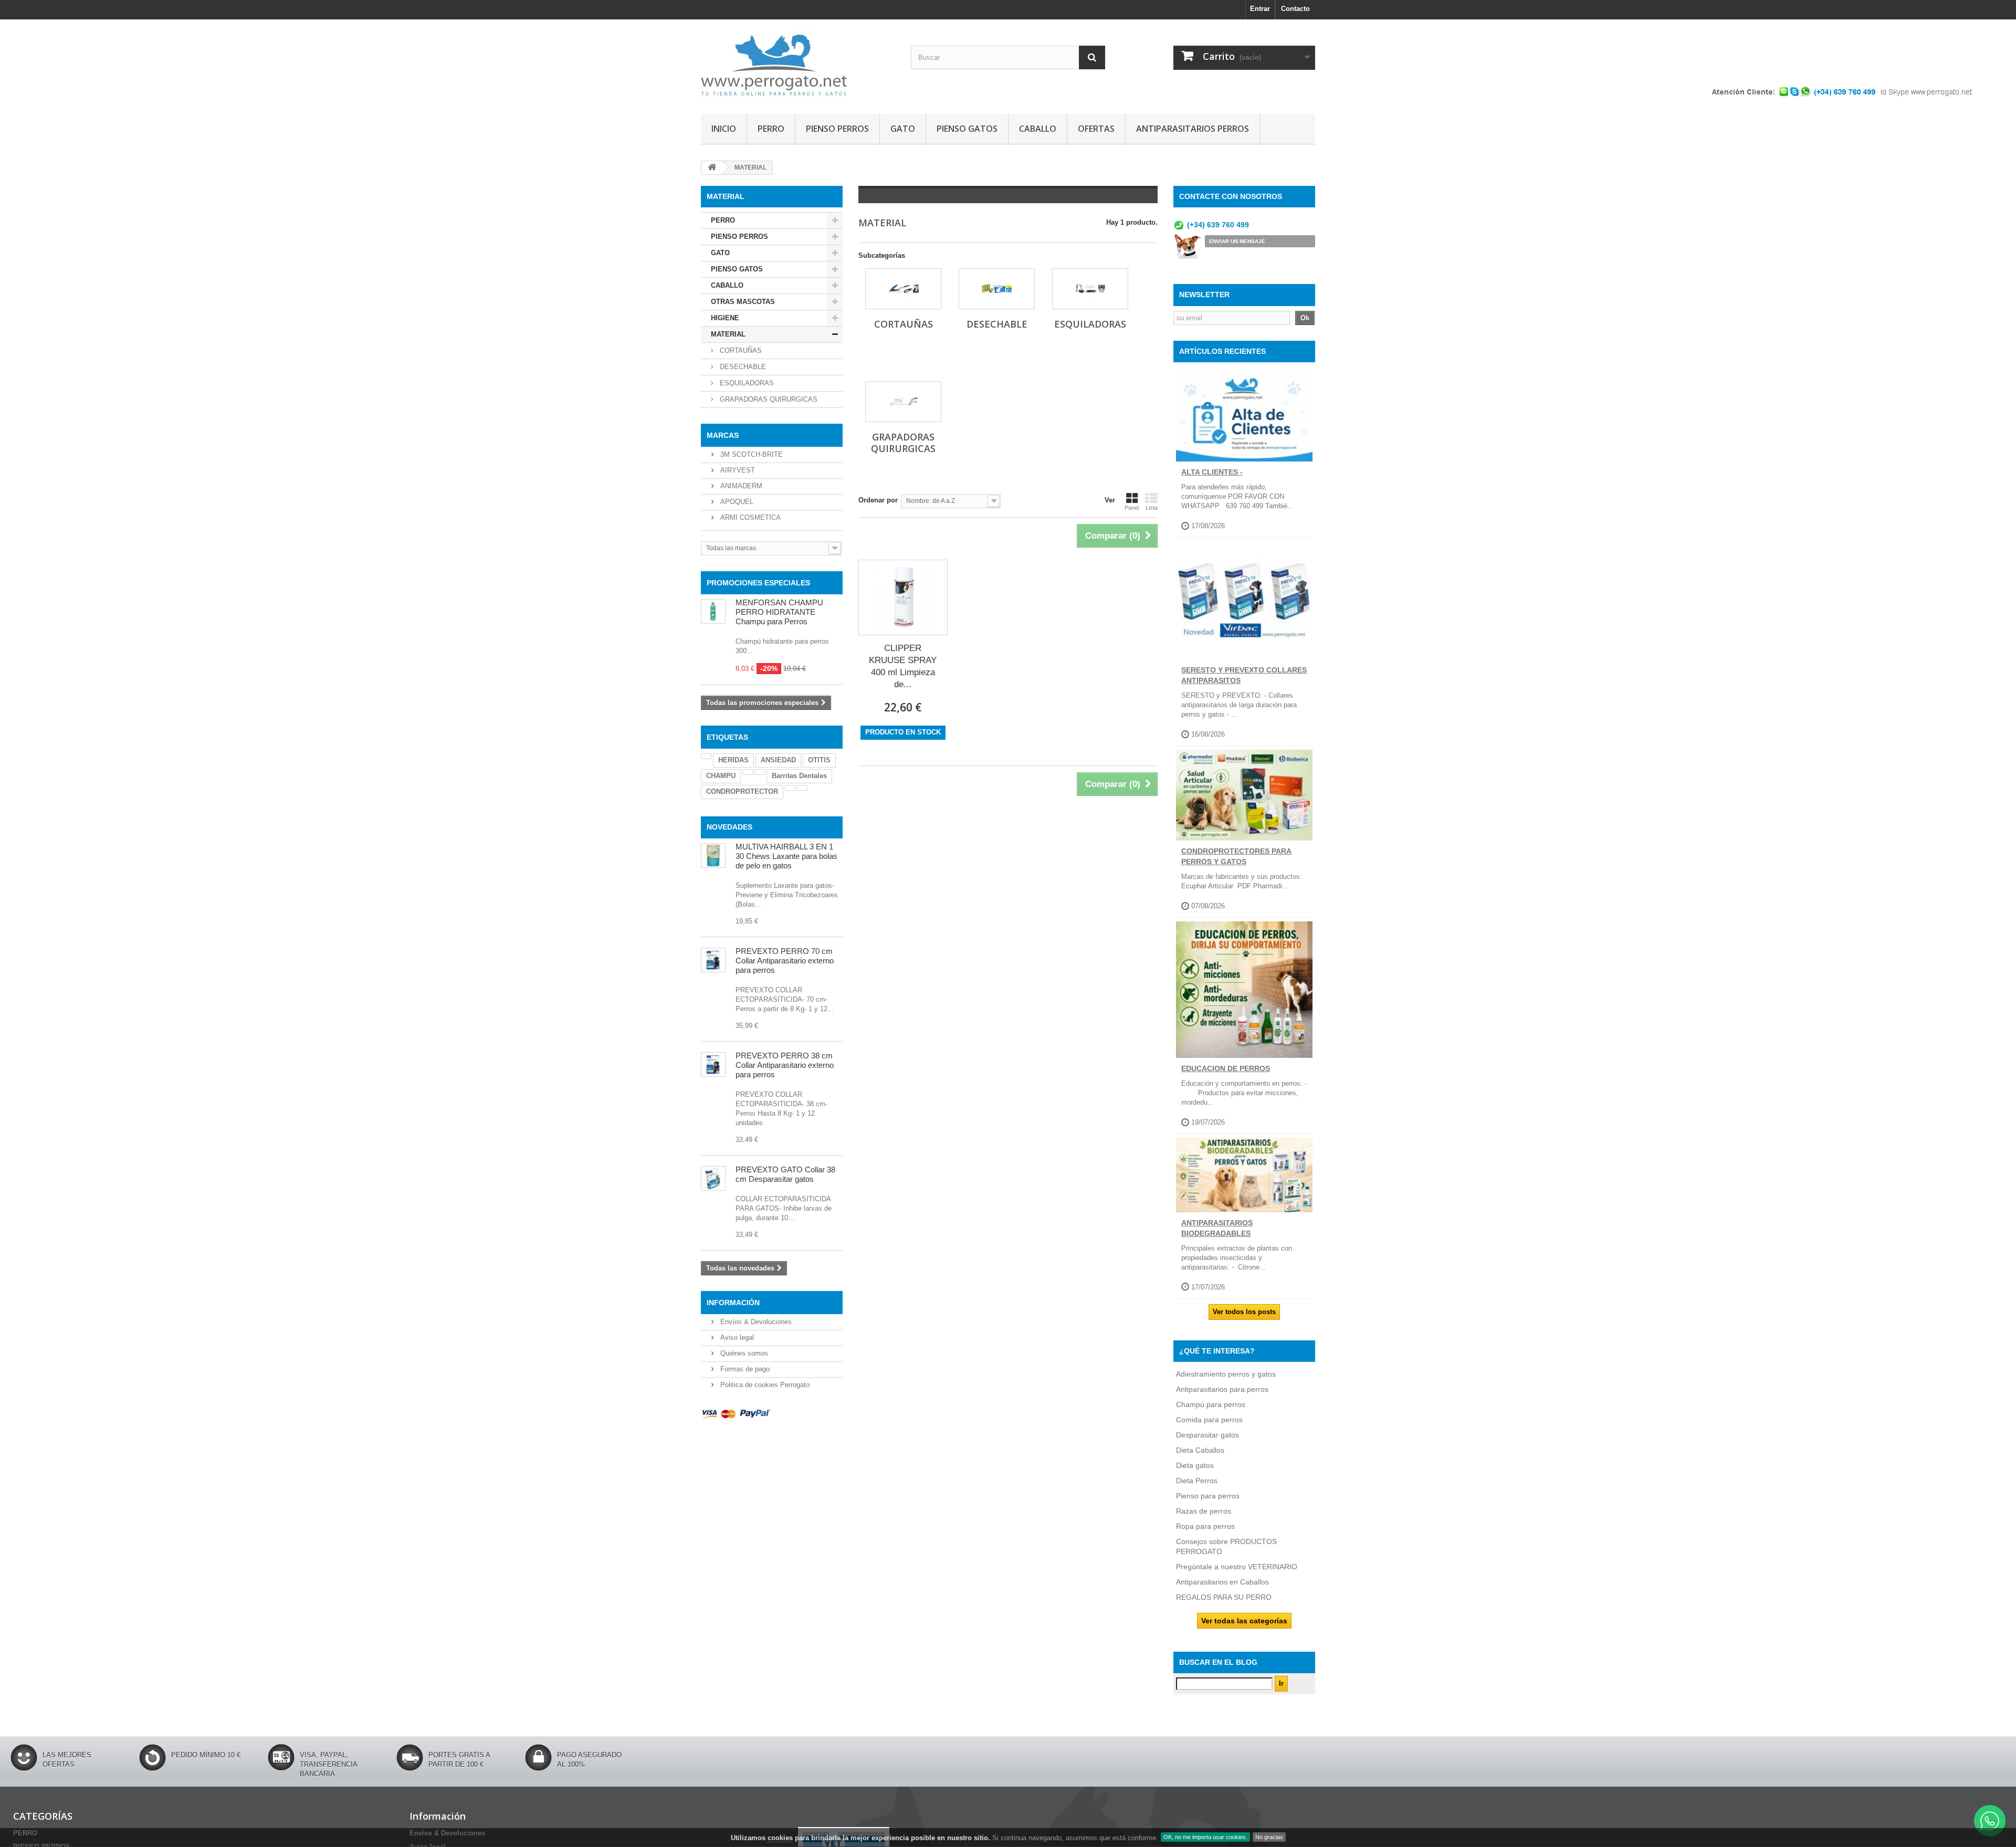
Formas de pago (744, 1369)
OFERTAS (1096, 129)
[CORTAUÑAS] (903, 289)
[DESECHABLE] (997, 289)
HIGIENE (725, 318)
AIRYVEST (737, 470)
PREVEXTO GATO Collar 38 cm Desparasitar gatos (785, 1174)
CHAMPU (721, 776)
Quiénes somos (743, 1353)
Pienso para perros (1208, 1496)
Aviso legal (736, 1337)
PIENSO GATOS (967, 129)
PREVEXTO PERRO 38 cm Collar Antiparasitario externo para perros (785, 1065)
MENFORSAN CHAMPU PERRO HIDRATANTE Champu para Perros (779, 612)
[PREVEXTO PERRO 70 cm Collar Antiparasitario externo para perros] (713, 960)
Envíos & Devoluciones (755, 1322)
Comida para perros (1209, 1420)
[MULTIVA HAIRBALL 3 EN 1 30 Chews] (713, 856)
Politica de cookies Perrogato (764, 1385)
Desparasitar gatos (1207, 1435)
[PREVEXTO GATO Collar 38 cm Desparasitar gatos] (713, 1178)
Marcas (723, 435)
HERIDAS (733, 760)
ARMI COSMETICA (749, 517)
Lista (1152, 508)
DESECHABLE (742, 367)
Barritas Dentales (799, 776)
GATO (903, 129)
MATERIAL (728, 334)
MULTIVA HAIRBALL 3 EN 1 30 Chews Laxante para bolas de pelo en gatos (786, 856)
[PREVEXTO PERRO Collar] (713, 1064)
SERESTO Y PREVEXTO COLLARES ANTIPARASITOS (1244, 675)
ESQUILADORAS (746, 383)
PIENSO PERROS (837, 129)
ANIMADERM (740, 486)
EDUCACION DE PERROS (1226, 1068)
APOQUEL (736, 502)
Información (733, 1303)
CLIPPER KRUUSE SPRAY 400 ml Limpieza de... (903, 666)
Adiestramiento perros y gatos (1226, 1374)
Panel (1132, 508)
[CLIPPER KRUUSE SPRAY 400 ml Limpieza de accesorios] (903, 597)
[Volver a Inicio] (712, 168)
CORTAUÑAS (740, 350)
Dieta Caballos (1200, 1450)
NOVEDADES (729, 827)
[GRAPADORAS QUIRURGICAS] (903, 402)
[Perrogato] (798, 64)
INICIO (724, 129)
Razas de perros (1204, 1511)
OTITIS (819, 760)
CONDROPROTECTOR (742, 791)
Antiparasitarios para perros (1222, 1389)
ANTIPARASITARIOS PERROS (1193, 129)
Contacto (1295, 9)
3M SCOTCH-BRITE (750, 454)
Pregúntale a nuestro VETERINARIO (1237, 1567)
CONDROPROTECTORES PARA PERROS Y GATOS (1236, 856)
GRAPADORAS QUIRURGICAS (768, 399)
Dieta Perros (1197, 1481)
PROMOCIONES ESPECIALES (758, 583)
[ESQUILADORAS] (1090, 289)
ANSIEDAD (778, 760)
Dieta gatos (1195, 1465)
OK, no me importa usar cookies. (1205, 1837)
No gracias (1269, 1837)
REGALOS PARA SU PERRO (1224, 1597)
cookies (780, 1838)
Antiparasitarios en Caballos (1222, 1582)
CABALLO (1038, 129)
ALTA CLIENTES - (1212, 472)
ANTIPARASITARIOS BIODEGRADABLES (1217, 1228)
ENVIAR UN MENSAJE (1237, 241)
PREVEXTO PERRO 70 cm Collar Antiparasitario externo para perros (785, 961)
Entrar (1260, 9)
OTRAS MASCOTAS (743, 302)
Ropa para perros (1205, 1526)
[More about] (706, 756)
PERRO (771, 129)
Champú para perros (1211, 1404)
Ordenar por (878, 500)
